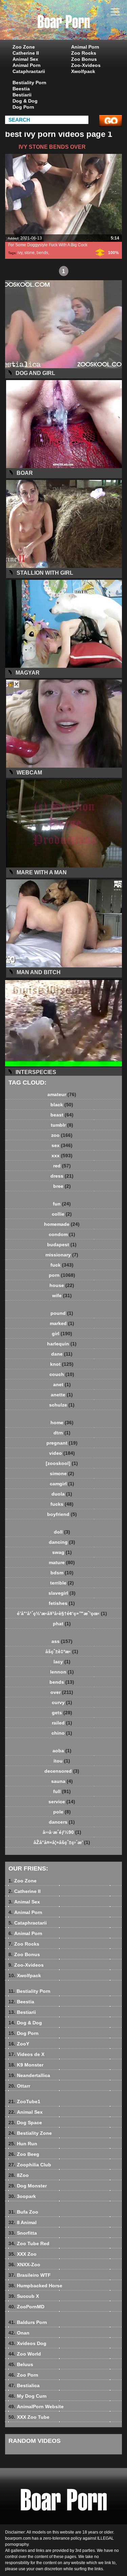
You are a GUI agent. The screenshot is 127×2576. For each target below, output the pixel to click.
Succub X (24, 2296)
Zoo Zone (24, 47)
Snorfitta (23, 2233)
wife (62, 1295)
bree (62, 1186)
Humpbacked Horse (35, 2286)
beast (62, 1115)
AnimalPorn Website (36, 2407)
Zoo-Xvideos (86, 65)
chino (62, 1733)
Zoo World (25, 2354)
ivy (20, 253)
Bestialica (24, 2385)
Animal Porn (27, 65)
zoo (62, 1135)
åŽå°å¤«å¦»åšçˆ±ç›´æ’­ (62, 1842)
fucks (62, 1504)
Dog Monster (28, 2186)
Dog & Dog (25, 101)
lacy (62, 1662)
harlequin (62, 1344)
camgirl (62, 1484)
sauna (62, 1781)
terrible (62, 1583)
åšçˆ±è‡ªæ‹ (62, 1651)
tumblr (62, 1125)
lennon (62, 1672)
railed (62, 1723)
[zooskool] (62, 1463)
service (62, 1802)
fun (62, 1204)
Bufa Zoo (23, 2212)
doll (62, 1532)
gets (62, 1713)
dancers (62, 1822)
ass (62, 1641)
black (62, 1105)
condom (62, 1234)
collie (62, 1214)
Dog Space (25, 2123)
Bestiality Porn (29, 83)
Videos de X (26, 2054)
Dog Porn (23, 107)
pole (62, 1812)
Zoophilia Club (30, 2165)
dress (62, 1176)
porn (62, 1275)
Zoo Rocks (84, 53)
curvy (62, 1702)
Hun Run (23, 2144)
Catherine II (26, 53)
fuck (62, 1265)
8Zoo (19, 2175)
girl (62, 1334)
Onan (19, 2333)
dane (62, 1354)
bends (42, 253)
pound (62, 1313)
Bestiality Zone (30, 2133)
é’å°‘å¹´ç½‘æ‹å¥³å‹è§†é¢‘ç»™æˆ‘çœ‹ (62, 1613)
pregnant (62, 1443)
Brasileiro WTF (30, 2275)
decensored (62, 1771)
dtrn (62, 1433)
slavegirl (62, 1593)
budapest (62, 1245)
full (62, 1791)
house (62, 1285)
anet (62, 1384)
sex (62, 1145)
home (62, 1423)
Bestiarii (22, 95)
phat (62, 1624)
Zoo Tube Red (29, 2243)
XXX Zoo (23, 2254)
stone (29, 253)
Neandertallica (29, 2075)
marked (62, 1323)
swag (62, 1552)
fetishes (62, 1603)
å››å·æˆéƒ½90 (62, 1832)
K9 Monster (26, 2065)
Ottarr (19, 2086)
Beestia (21, 89)
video (62, 1453)
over (62, 1692)
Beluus (21, 2364)
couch (62, 1374)
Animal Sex (25, 59)
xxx (62, 1156)
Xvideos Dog (27, 2343)
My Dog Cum (27, 2396)
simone (62, 1473)
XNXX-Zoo (24, 2265)
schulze (62, 1405)
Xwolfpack (83, 71)
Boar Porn (81, 26)
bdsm (62, 1573)
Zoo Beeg (24, 2154)
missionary (62, 1255)
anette (62, 1395)
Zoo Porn (23, 2375)
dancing (62, 1542)
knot (62, 1364)
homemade (62, 1224)
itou (62, 1761)
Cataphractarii (29, 71)
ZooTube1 (24, 2101)
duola (62, 1494)
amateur (62, 1094)
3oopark (22, 2196)
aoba (62, 1751)
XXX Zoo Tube (29, 2417)
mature (62, 1562)
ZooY (19, 2044)
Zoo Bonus (84, 59)
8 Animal (23, 2222)
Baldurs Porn (28, 2322)
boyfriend (62, 1514)
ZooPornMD (26, 2307)
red (62, 1166)
